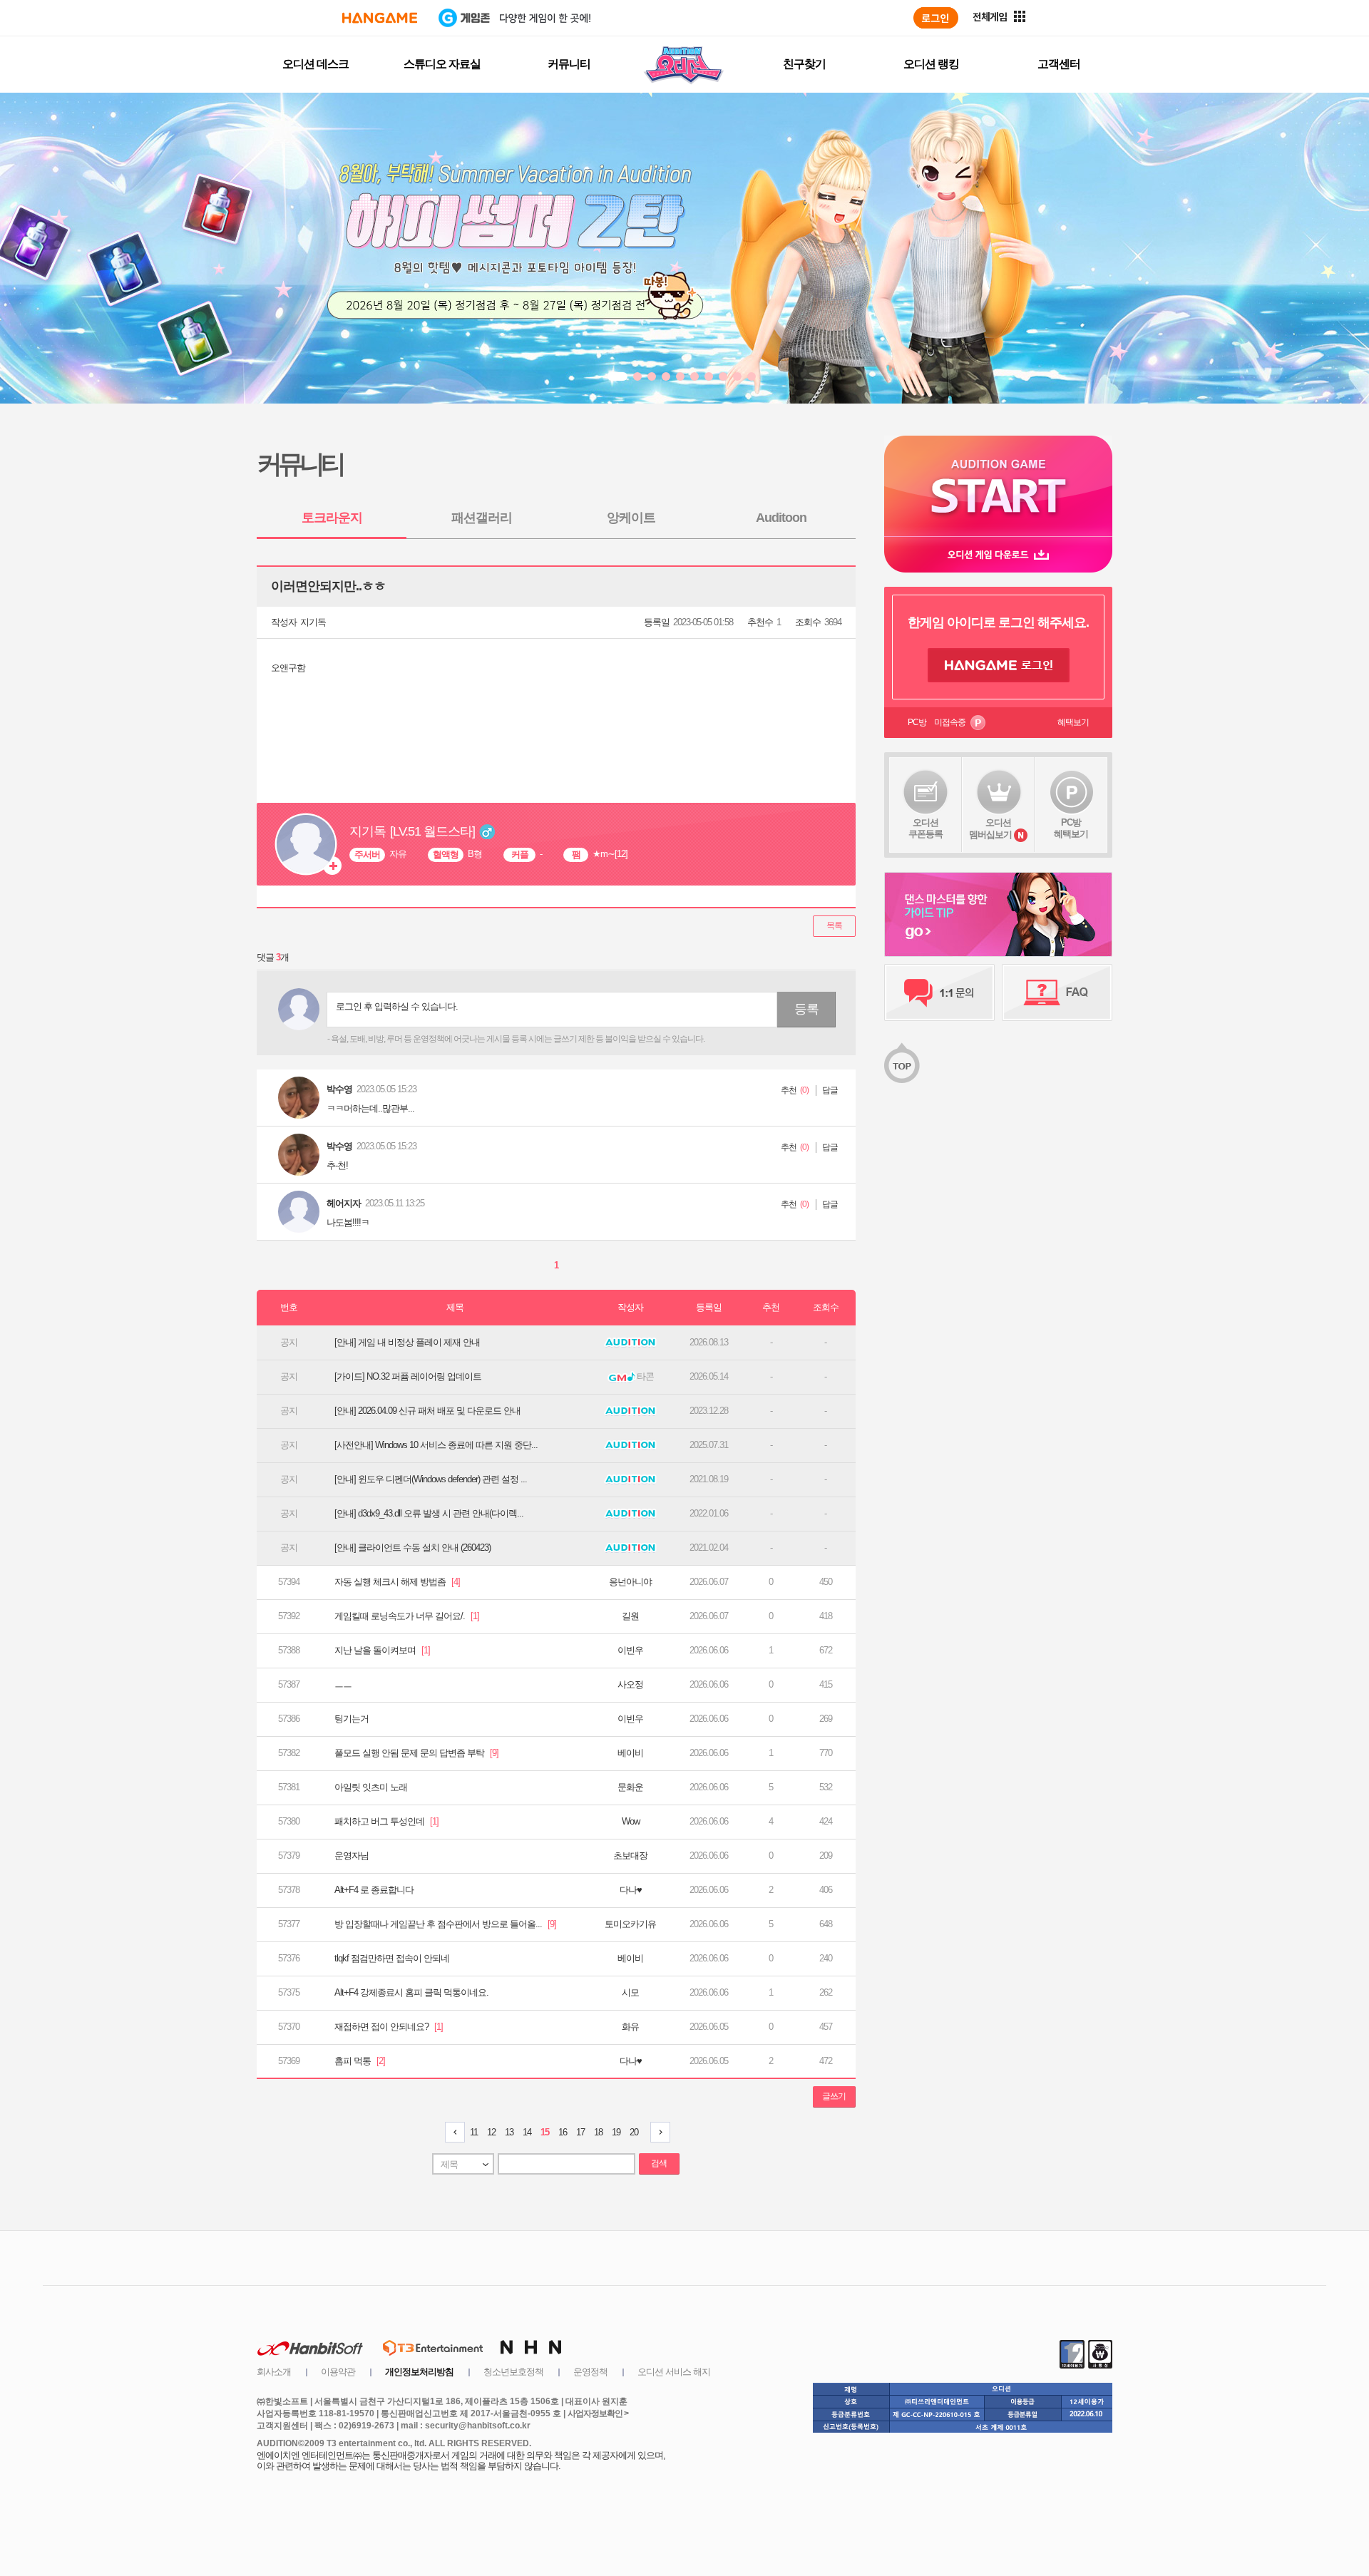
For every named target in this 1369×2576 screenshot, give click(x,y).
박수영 (339, 1089)
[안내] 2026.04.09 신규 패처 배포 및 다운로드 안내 (427, 1411)
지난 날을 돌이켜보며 (382, 1650)
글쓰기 (834, 2096)
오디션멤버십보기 (990, 828)
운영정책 (590, 2372)
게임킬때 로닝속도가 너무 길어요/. (407, 1616)
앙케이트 (631, 518)
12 (491, 2132)
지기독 (313, 622)
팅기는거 (352, 1719)
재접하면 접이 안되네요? (389, 2027)
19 (616, 2132)
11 (474, 2132)
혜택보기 (1073, 722)
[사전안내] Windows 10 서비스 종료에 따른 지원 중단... (436, 1445)
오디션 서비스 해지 (674, 2372)
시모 (630, 1992)
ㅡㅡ (343, 1684)
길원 (630, 1616)
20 (634, 2132)
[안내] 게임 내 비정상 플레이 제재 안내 (407, 1342)
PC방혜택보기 (1071, 828)
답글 (830, 1090)
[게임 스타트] (998, 486)
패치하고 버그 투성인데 (386, 1821)
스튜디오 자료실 (442, 64)
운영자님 (352, 1856)
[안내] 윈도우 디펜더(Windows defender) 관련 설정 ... (431, 1479)
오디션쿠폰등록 (926, 828)
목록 (834, 925)
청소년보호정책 (513, 2372)
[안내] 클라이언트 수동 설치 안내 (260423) (412, 1548)
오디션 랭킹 (931, 64)
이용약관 (338, 2372)
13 (509, 2132)
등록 (806, 1009)
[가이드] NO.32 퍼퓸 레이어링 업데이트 (408, 1376)
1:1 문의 (939, 992)
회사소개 (274, 2372)
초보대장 (630, 1856)
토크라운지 (332, 518)
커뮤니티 (569, 64)
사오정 (630, 1684)
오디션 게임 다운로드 (998, 554)
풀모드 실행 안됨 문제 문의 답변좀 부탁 (416, 1753)
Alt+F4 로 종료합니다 (374, 1890)
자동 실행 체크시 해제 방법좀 (397, 1582)
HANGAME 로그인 (999, 665)
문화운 (630, 1787)
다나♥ (631, 1890)
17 (580, 2132)
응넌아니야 (630, 1582)
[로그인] (936, 18)
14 (527, 2132)
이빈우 (630, 1650)
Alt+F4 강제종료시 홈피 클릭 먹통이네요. (411, 1992)
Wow (631, 1821)
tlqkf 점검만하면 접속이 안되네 (392, 1958)
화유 (630, 2027)
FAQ (1057, 992)
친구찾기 (804, 64)
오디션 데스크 (316, 64)
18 (598, 2132)
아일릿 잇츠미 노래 (371, 1787)
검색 (659, 2163)
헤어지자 (344, 1203)
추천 (789, 1090)
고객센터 (1059, 64)
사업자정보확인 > (598, 2413)
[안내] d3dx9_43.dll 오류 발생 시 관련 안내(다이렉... (429, 1513)
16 (563, 2132)
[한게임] (380, 18)
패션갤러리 (482, 518)
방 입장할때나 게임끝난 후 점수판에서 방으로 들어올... (445, 1924)
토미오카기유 (630, 1924)
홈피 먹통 (360, 2061)
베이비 (630, 1753)
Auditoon (781, 518)
